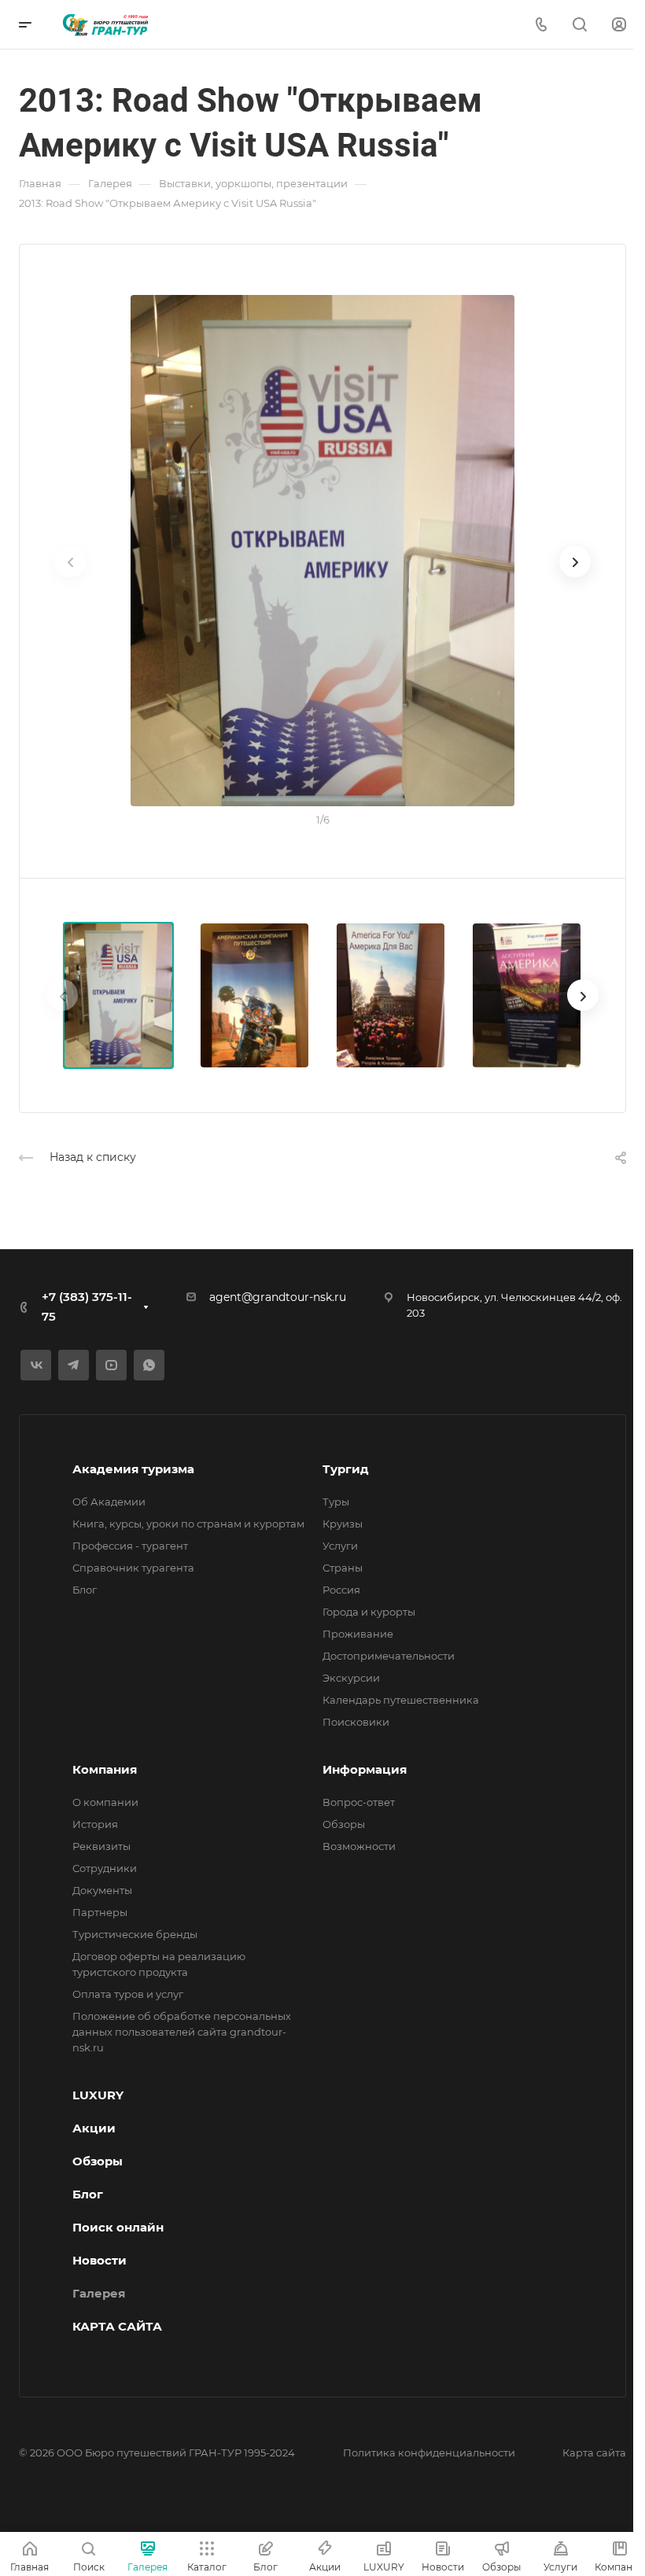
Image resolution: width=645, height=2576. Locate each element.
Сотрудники (105, 1868)
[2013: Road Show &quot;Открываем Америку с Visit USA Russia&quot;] (322, 551)
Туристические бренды (135, 1934)
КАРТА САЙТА (117, 2326)
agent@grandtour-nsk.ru (278, 1297)
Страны (343, 1568)
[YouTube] (111, 1365)
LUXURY (98, 2095)
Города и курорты (369, 1612)
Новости (100, 2260)
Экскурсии (351, 1678)
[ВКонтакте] (36, 1365)
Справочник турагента (133, 1568)
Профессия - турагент (130, 1546)
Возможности (359, 1846)
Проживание (358, 1634)
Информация (365, 1769)
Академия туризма (133, 1469)
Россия (341, 1590)
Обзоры (344, 1824)
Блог (85, 1590)
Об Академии (109, 1502)
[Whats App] (149, 1365)
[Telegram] (74, 1365)
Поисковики (356, 1722)
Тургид (346, 1469)
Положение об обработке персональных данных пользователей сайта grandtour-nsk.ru (182, 2032)
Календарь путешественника (401, 1700)
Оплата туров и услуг (128, 1994)
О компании (105, 1802)
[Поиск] (579, 25)
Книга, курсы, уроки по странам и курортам (188, 1524)
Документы (102, 1890)
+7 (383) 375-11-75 (87, 1306)
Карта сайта (594, 2453)
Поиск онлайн (118, 2227)
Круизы (343, 1524)
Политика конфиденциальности (429, 2453)
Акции (94, 2128)
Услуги (340, 1546)
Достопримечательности (389, 1656)
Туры (336, 1502)
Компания (105, 1769)
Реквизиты (101, 1846)
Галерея (99, 2293)
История (95, 1824)
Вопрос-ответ (359, 1802)
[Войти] (619, 25)
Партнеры (100, 1912)
